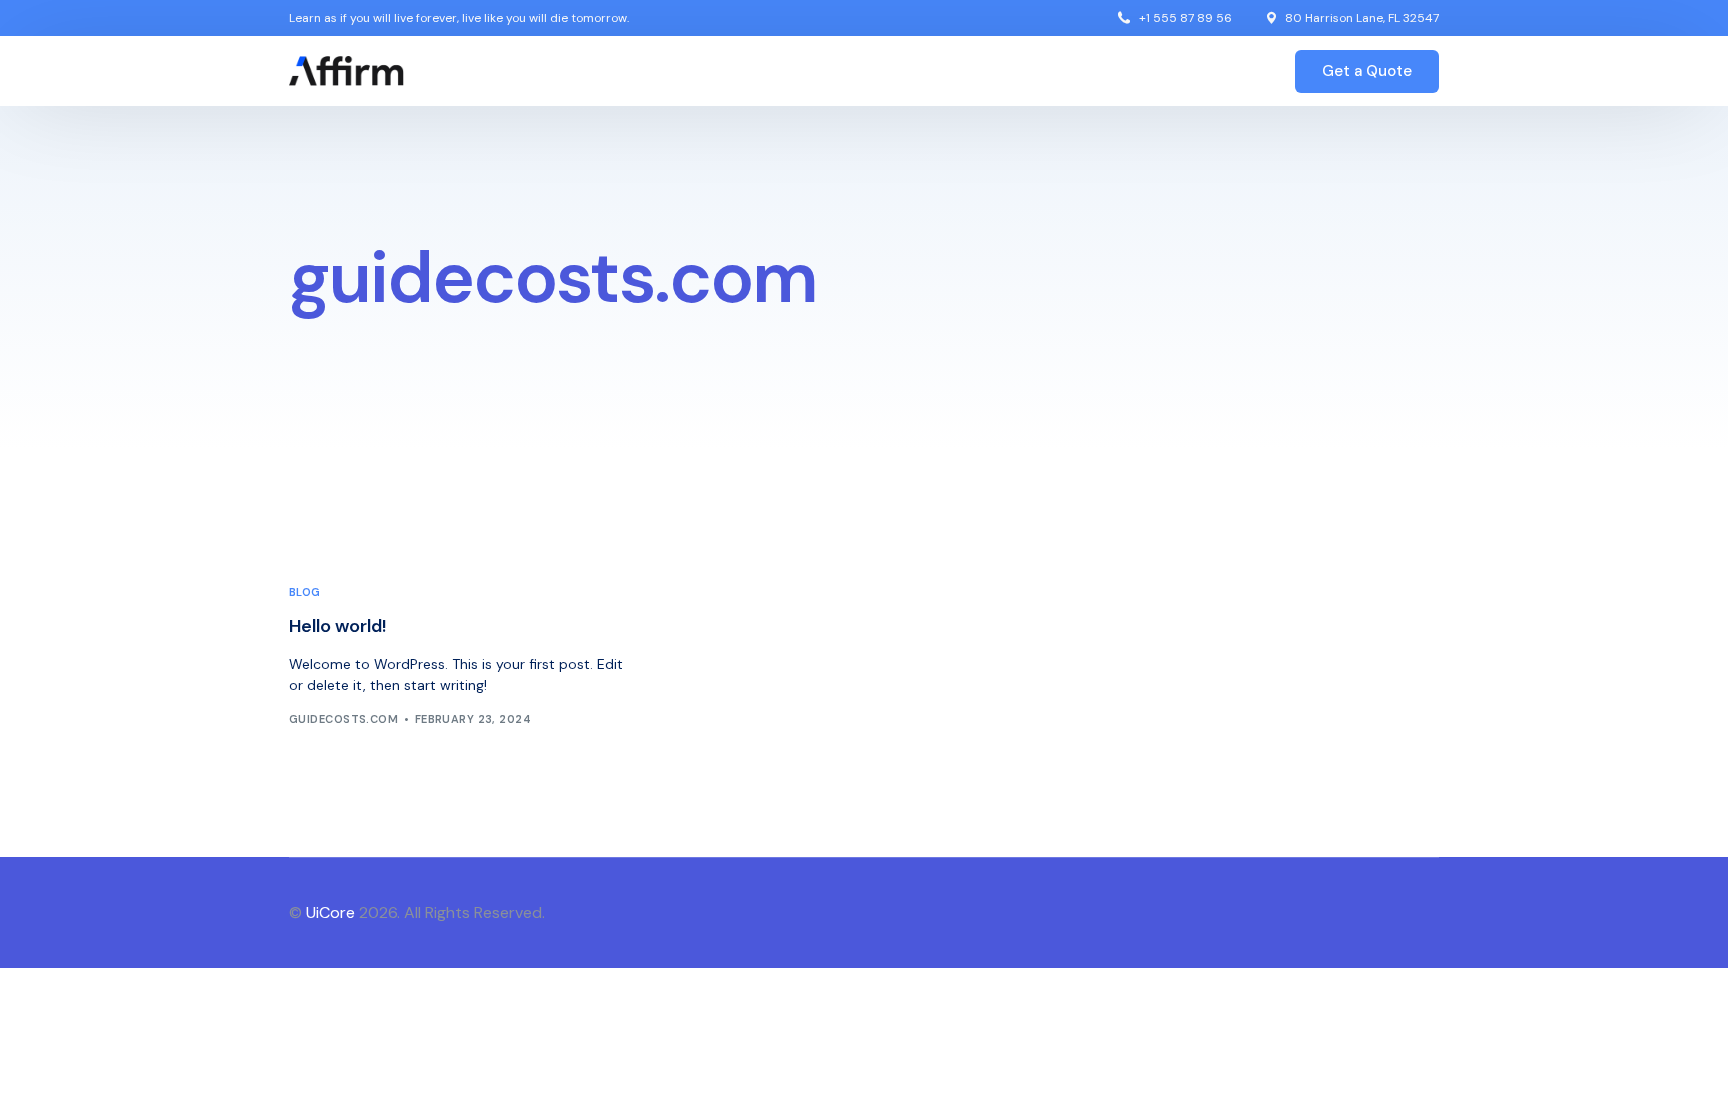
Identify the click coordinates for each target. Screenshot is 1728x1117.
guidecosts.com (343, 719)
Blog (305, 592)
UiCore (330, 912)
